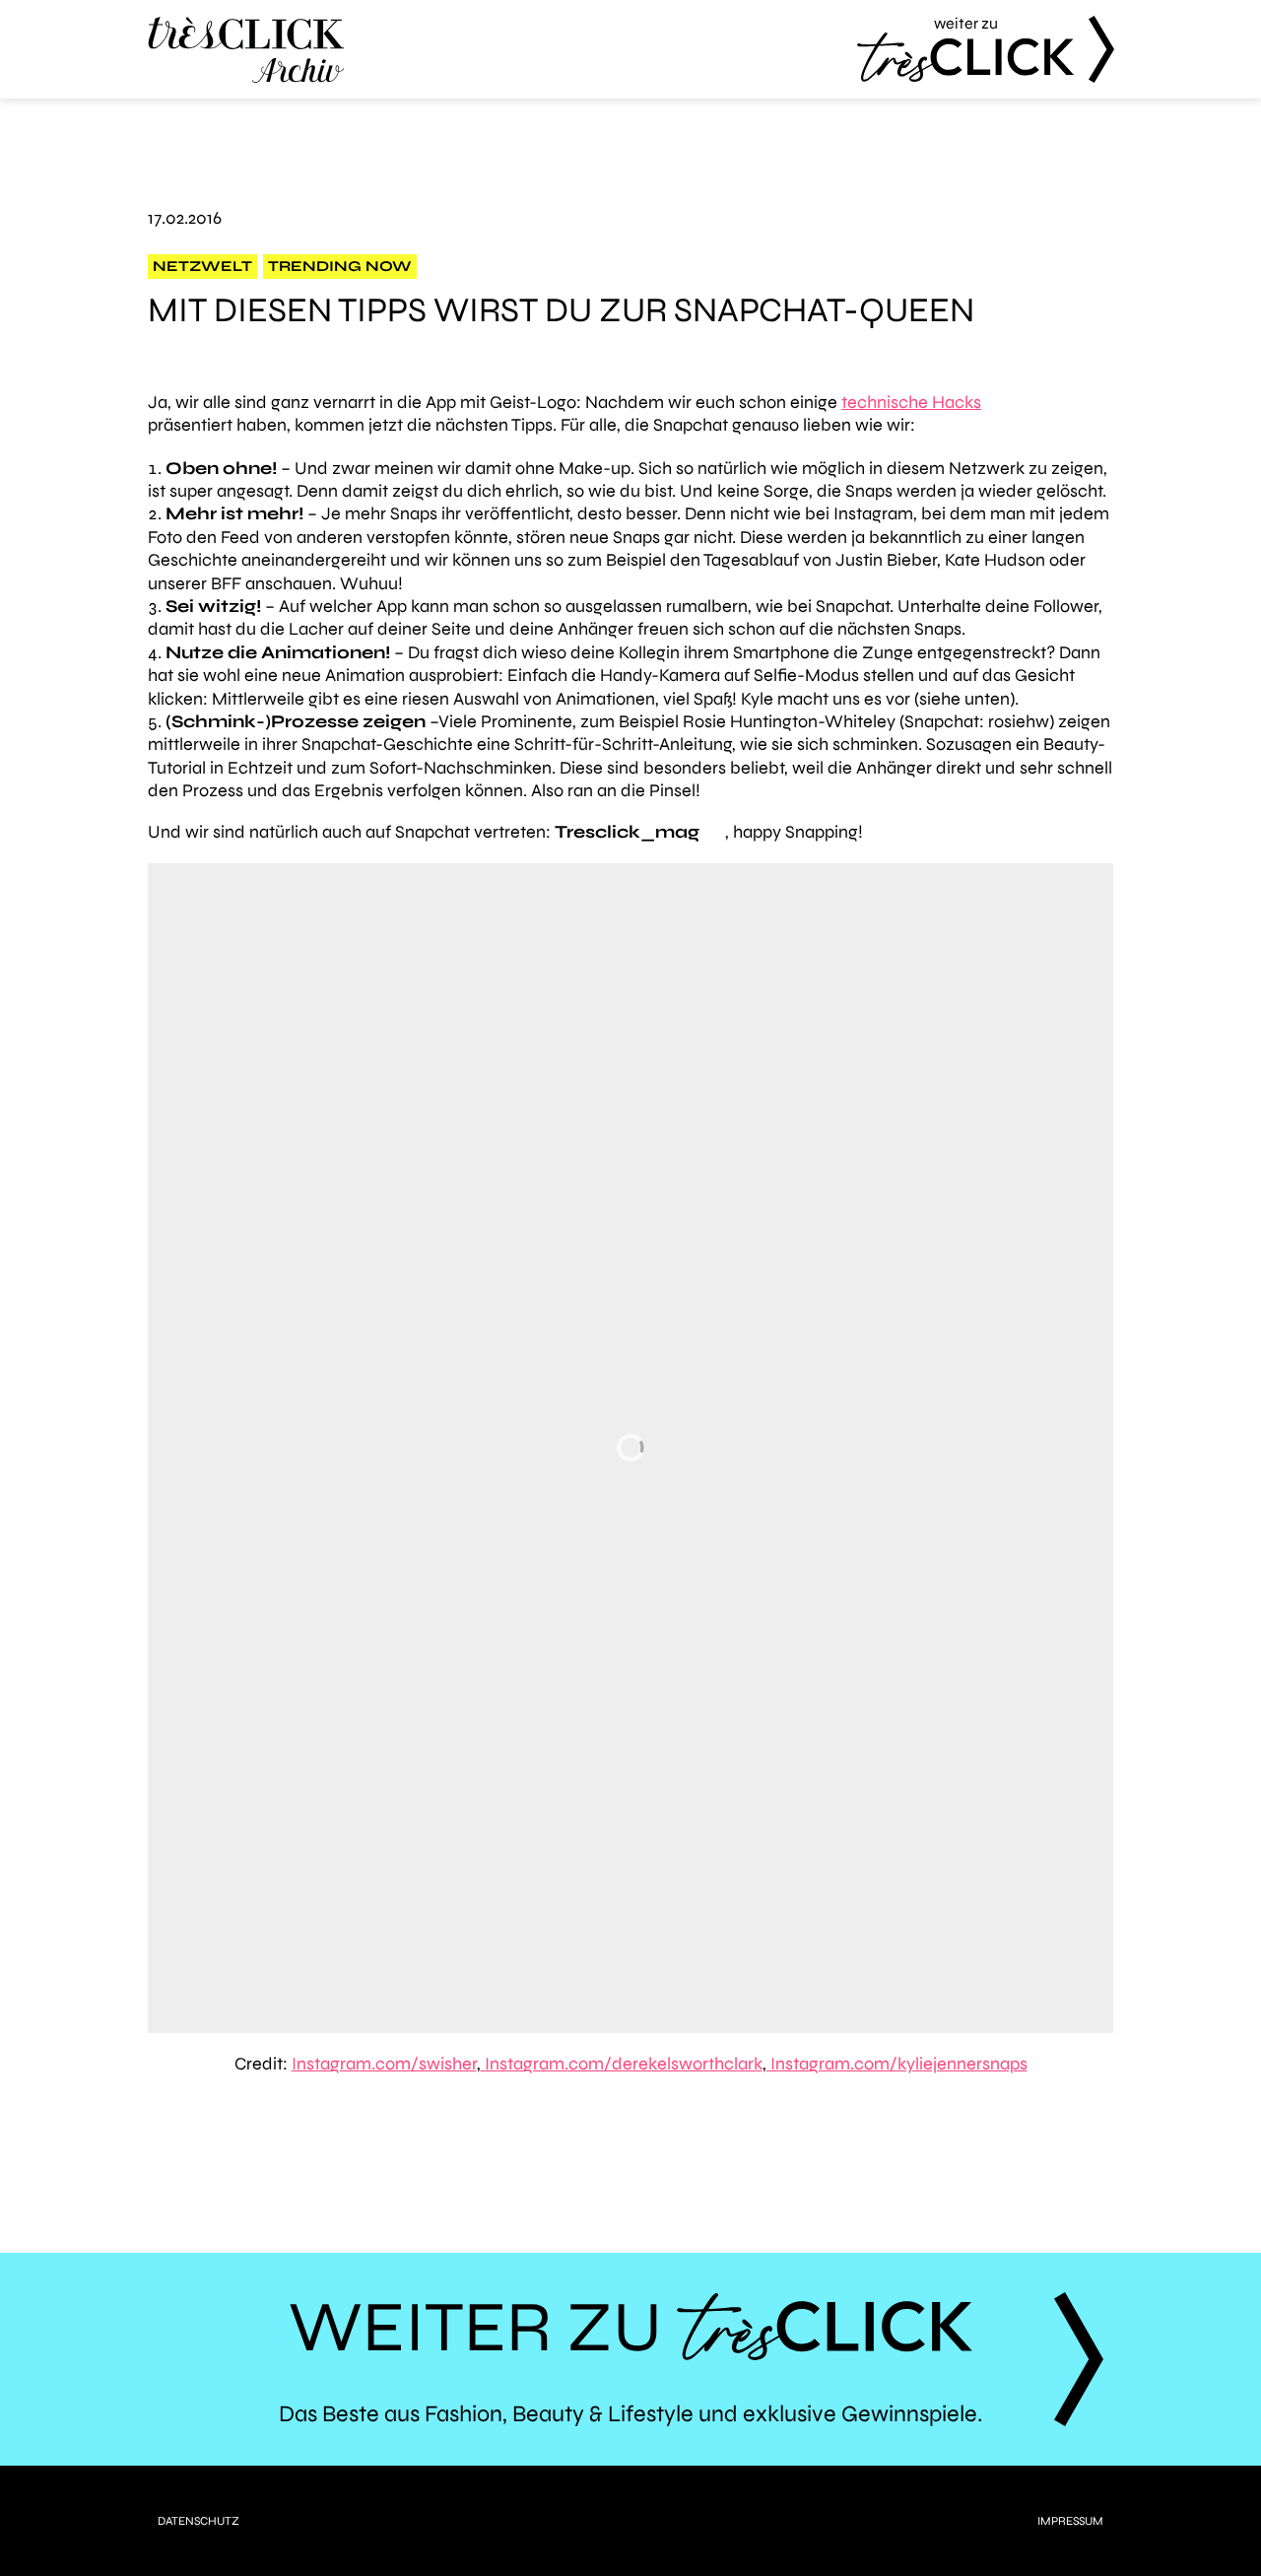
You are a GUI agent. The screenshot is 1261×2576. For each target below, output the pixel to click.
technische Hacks (911, 402)
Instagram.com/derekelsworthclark (622, 2064)
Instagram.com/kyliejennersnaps (897, 2064)
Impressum (1070, 2521)
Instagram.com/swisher (384, 2064)
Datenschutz (199, 2521)
